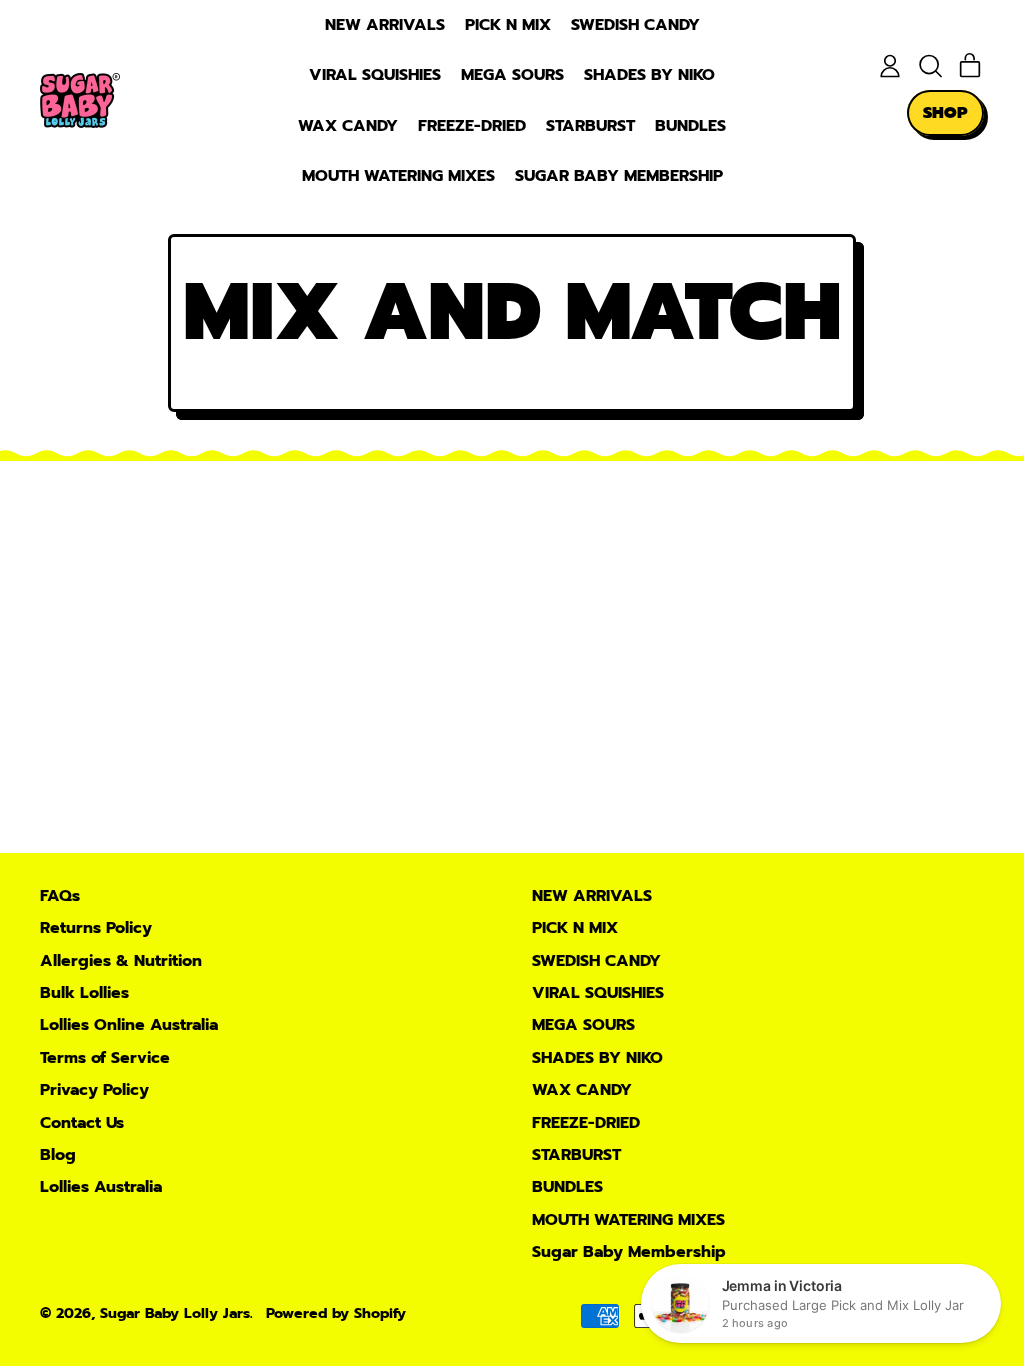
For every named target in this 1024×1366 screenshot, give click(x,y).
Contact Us (82, 1123)
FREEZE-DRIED (472, 126)
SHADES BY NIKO (649, 75)
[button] (930, 66)
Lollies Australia (101, 1187)
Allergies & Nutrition (121, 961)
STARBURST (590, 126)
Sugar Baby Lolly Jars (175, 1313)
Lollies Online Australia (129, 1025)
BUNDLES (690, 126)
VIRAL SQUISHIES (375, 75)
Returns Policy (96, 928)
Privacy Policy (94, 1090)
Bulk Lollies (84, 993)
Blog (58, 1155)
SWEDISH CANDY (635, 25)
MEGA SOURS (512, 75)
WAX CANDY (348, 126)
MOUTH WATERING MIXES (398, 176)
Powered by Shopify (336, 1313)
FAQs (60, 896)
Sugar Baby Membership (619, 176)
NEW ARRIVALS (385, 25)
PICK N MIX (508, 25)
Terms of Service (105, 1058)
